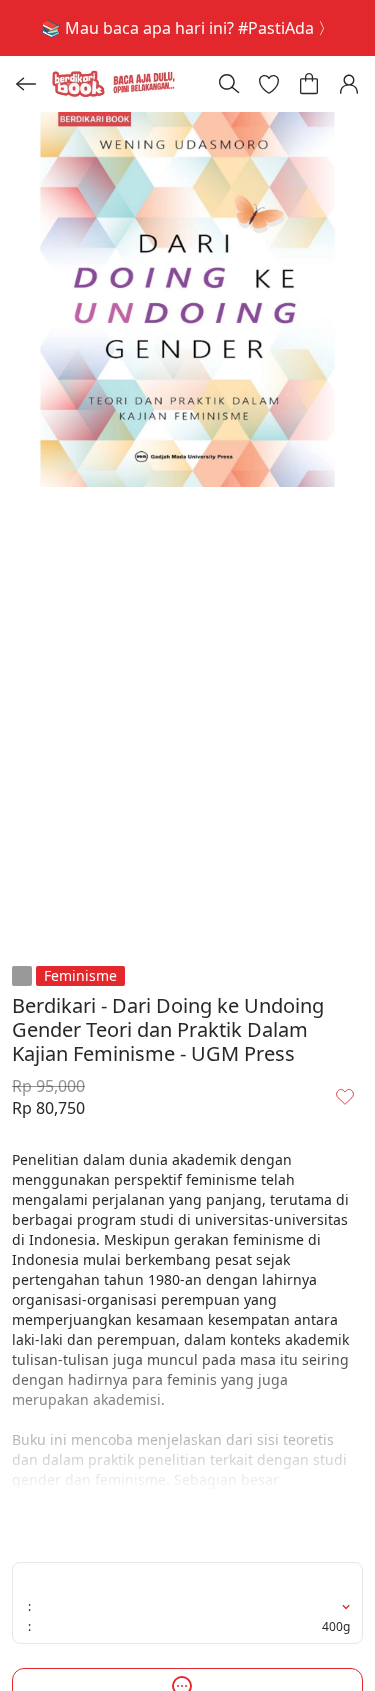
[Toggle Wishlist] (345, 1096)
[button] (269, 84)
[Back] (26, 84)
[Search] (229, 84)
